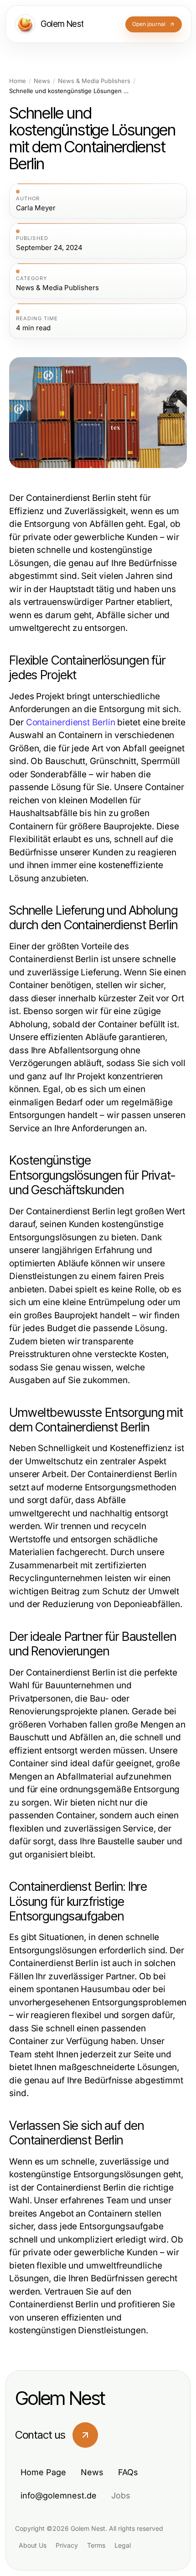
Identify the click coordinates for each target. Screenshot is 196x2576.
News (42, 81)
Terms (96, 2545)
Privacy (67, 2545)
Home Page (43, 2472)
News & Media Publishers (94, 81)
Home (18, 81)
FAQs (128, 2472)
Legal (123, 2545)
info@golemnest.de (59, 2495)
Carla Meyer (36, 208)
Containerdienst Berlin (71, 722)
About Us (33, 2545)
